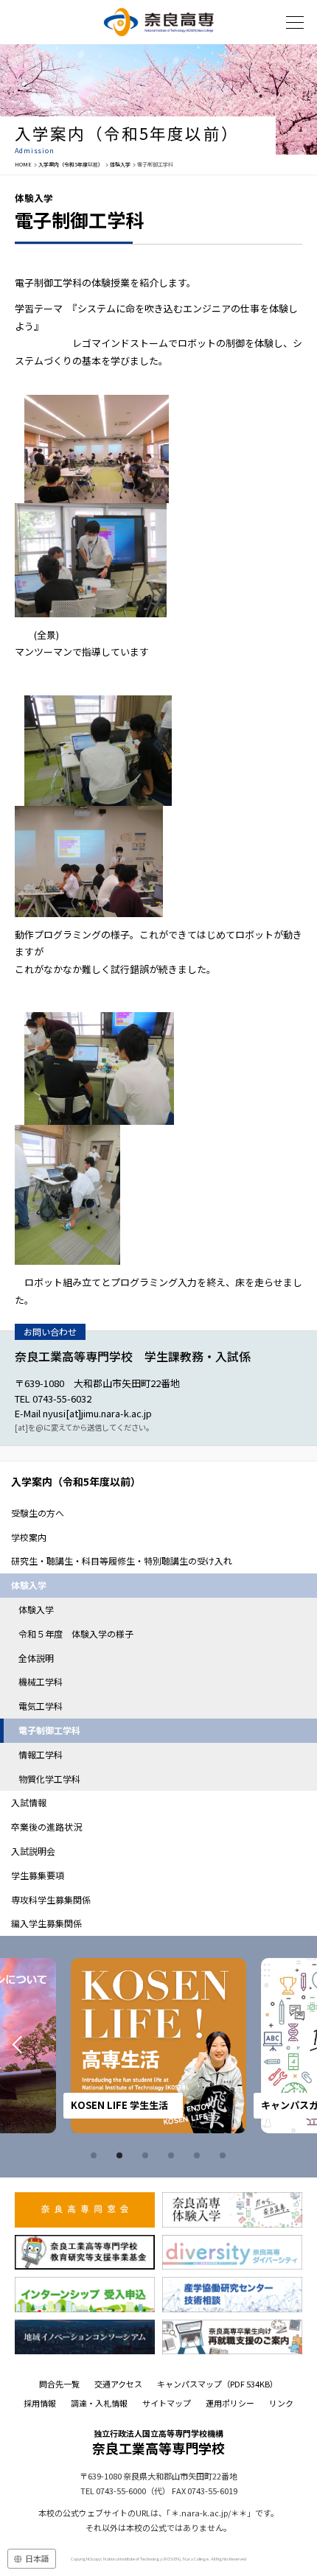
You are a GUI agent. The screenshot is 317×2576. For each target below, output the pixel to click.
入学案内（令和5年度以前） (71, 164)
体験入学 (120, 164)
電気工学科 (41, 1706)
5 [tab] (199, 2155)
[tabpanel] (158, 2046)
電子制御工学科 (49, 1730)
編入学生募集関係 (46, 1923)
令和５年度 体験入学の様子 (76, 1633)
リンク (281, 2403)
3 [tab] (147, 2155)
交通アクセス (118, 2384)
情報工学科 (41, 1754)
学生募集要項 (38, 1875)
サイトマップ (167, 2403)
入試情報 (29, 1802)
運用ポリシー (230, 2403)
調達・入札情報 (99, 2403)
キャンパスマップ (217, 2384)
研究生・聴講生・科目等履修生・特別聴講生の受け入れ (122, 1561)
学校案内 (29, 1537)
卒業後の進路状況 (46, 1826)
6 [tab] (225, 2155)
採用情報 (40, 2403)
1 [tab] (96, 2155)
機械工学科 (41, 1681)
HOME (23, 164)
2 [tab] (122, 2155)
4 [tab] (173, 2155)
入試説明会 (33, 1851)
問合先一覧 (59, 2384)
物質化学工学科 (49, 1779)
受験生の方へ (38, 1513)
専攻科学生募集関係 (51, 1899)
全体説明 (36, 1658)
